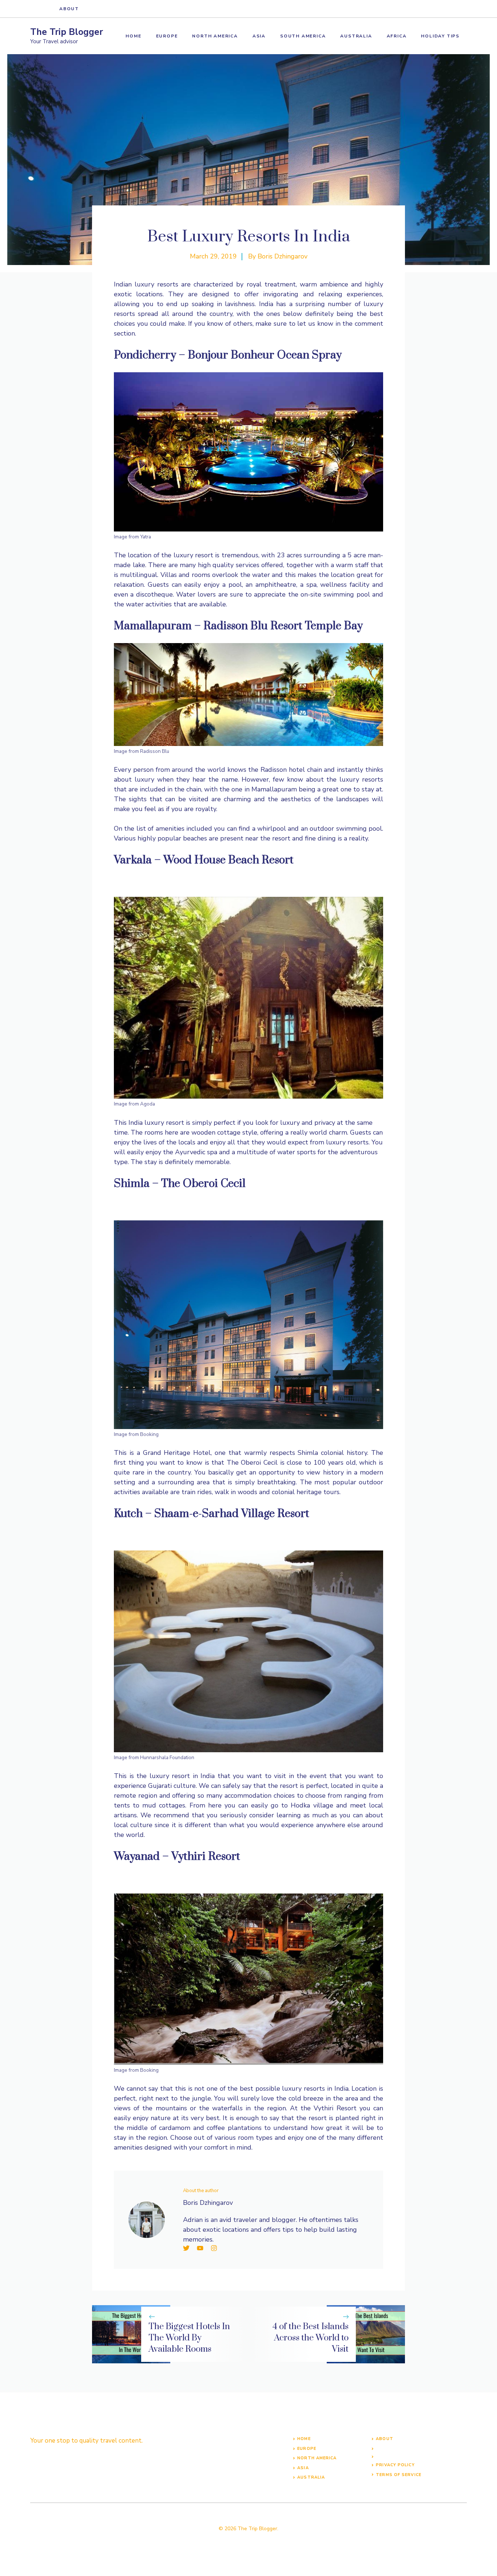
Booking (149, 1434)
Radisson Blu (155, 751)
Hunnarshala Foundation (167, 1758)
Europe (167, 36)
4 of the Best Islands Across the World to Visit (311, 2338)
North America (215, 36)
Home (133, 36)
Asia (259, 36)
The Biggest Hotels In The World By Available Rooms (189, 2338)
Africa (397, 36)
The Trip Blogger (67, 32)
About (69, 9)
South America (303, 36)
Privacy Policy (395, 2465)
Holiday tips (440, 36)
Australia (356, 36)
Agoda (148, 1104)
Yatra (146, 537)
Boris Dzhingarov (283, 256)
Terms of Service (399, 2475)
